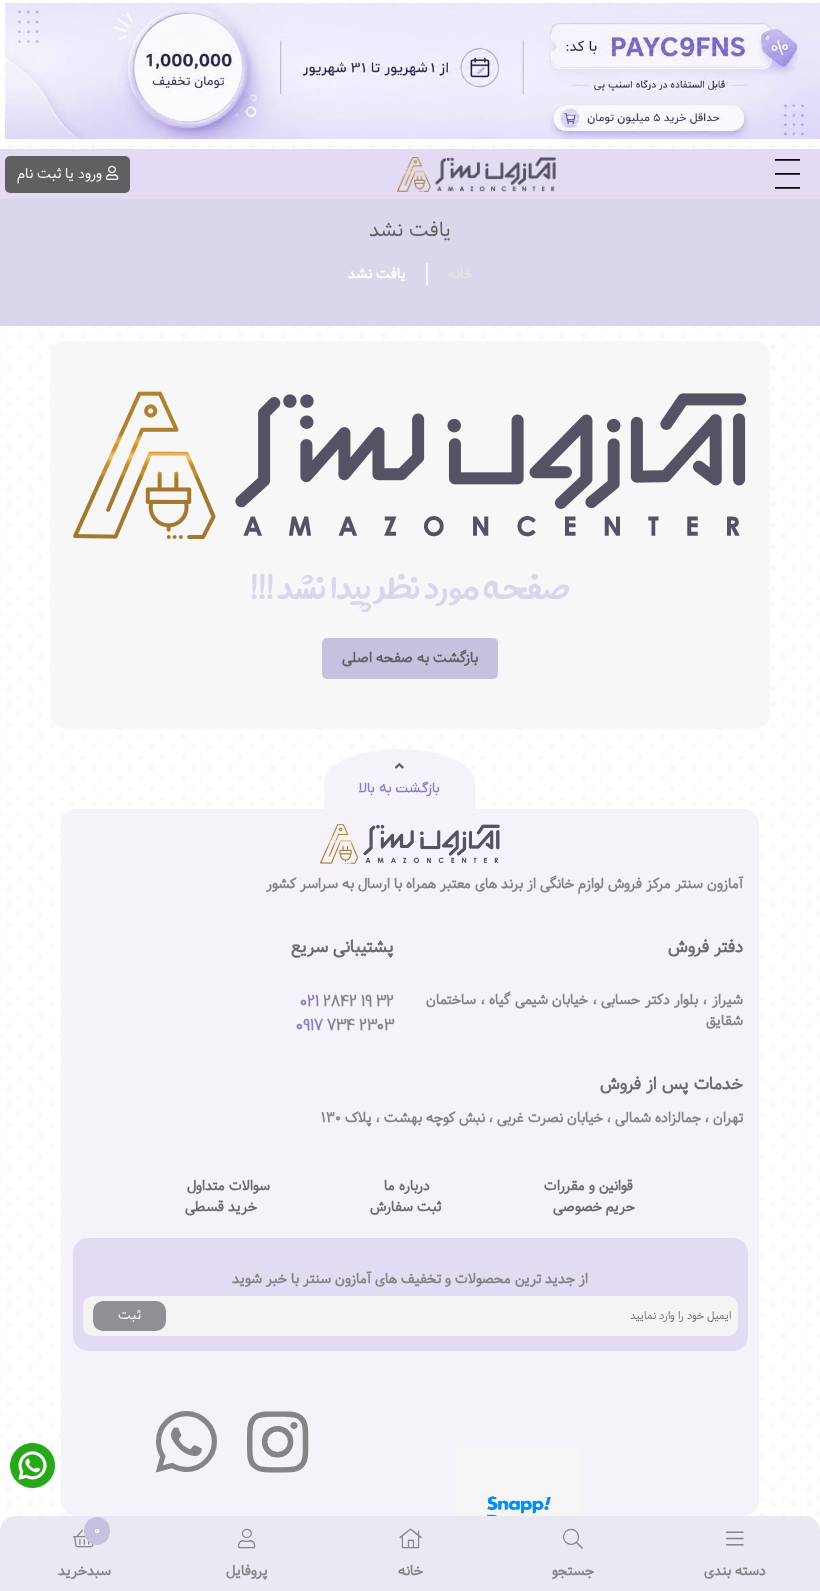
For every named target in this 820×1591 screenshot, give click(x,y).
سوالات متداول (228, 1186)
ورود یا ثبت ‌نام (59, 174)
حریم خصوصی (594, 1207)
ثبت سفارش (405, 1207)
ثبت (129, 1315)
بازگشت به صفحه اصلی (410, 658)
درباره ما (407, 1186)
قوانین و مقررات (588, 1186)
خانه (460, 274)
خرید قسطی (221, 1207)
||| (788, 175)
